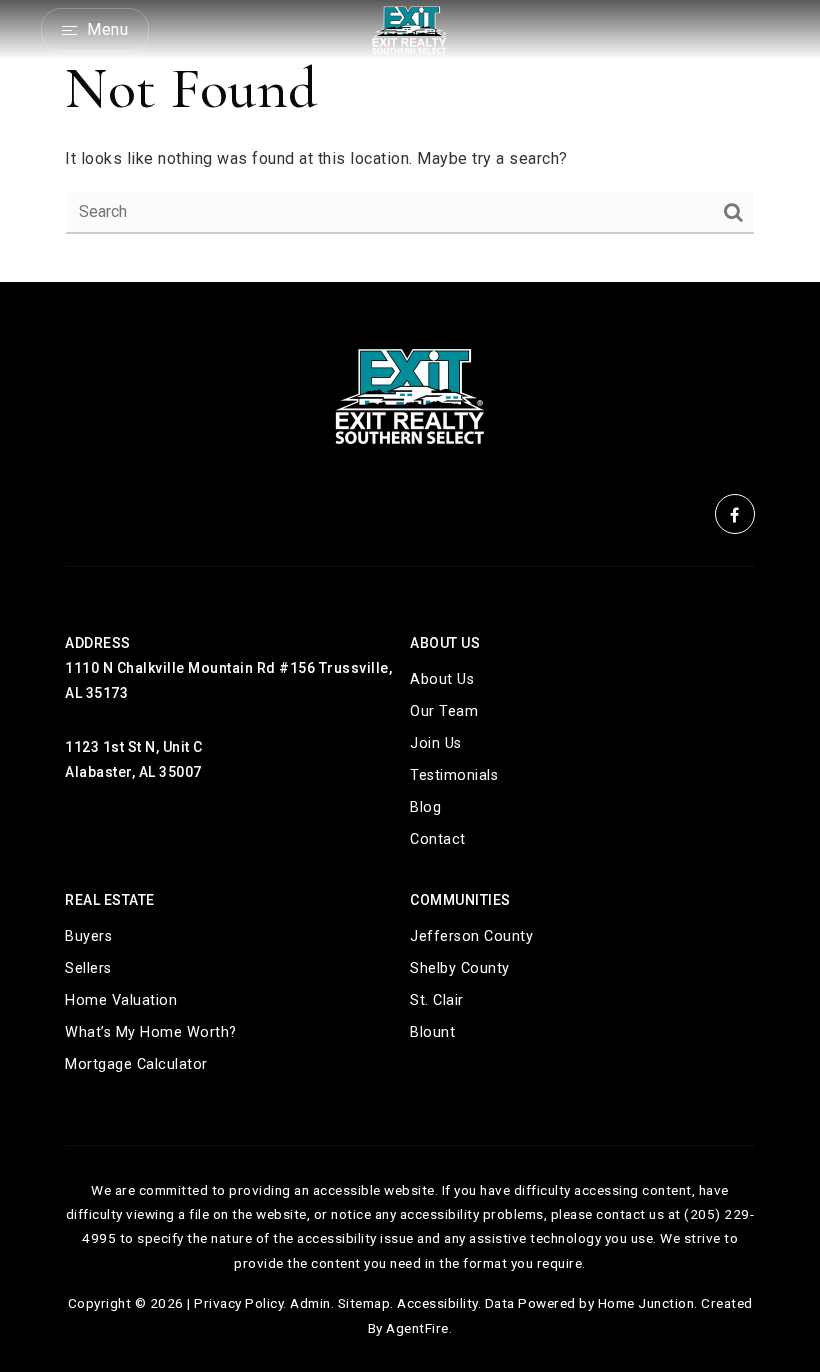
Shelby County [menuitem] (460, 968)
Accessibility (437, 1303)
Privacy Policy (238, 1303)
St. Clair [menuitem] (437, 1000)
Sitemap (364, 1303)
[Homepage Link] (409, 28)
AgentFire (417, 1328)
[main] (410, 141)
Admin (310, 1303)
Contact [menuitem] (438, 839)
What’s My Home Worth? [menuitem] (151, 1032)
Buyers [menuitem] (88, 936)
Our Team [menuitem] (444, 711)
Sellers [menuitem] (88, 968)
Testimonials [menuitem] (454, 775)
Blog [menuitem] (425, 807)
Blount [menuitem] (432, 1032)
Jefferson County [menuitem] (471, 936)
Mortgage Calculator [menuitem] (136, 1064)
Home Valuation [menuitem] (121, 1000)
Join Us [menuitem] (436, 743)
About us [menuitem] (442, 679)
